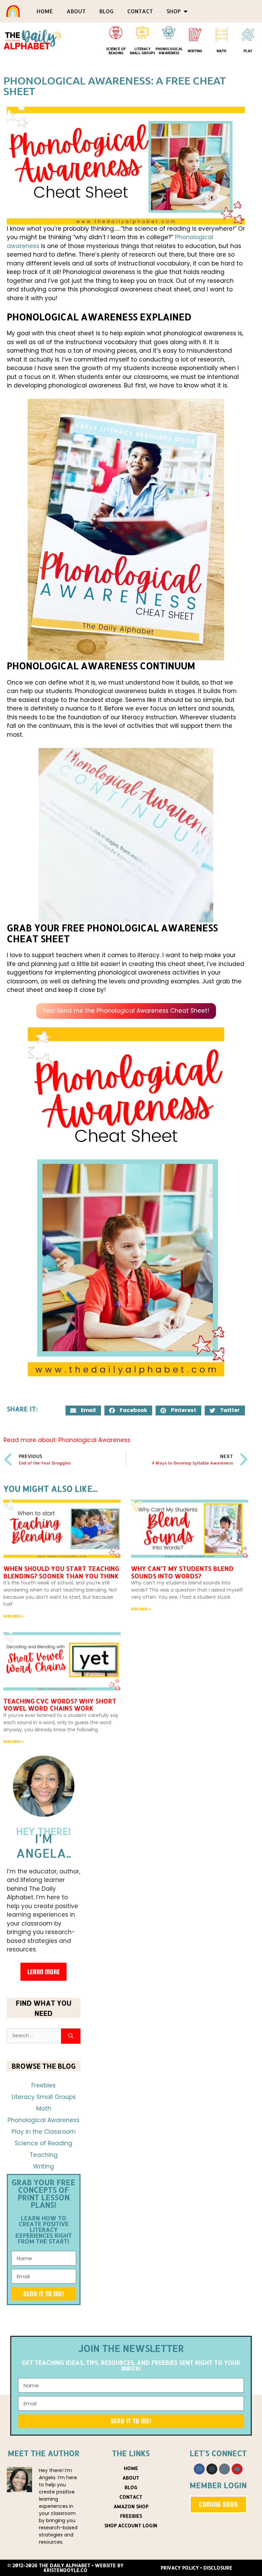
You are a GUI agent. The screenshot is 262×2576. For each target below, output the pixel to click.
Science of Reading (116, 51)
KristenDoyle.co (65, 2570)
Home (45, 11)
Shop (173, 11)
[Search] (71, 2036)
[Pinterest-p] (224, 2469)
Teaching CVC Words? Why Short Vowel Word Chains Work (60, 1705)
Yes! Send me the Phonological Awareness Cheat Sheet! (126, 1011)
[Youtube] (237, 2469)
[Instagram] (212, 2469)
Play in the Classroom (44, 2132)
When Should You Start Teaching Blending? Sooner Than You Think (61, 1572)
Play (248, 51)
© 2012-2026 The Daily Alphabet (49, 2565)
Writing (195, 51)
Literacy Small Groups (142, 51)
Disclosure (218, 2568)
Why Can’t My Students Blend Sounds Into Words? (182, 1572)
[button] (83, 1410)
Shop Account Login (131, 2525)
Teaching (44, 2155)
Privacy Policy (180, 2568)
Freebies (43, 2085)
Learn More (43, 1972)
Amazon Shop (131, 2506)
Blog (106, 11)
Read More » (14, 1616)
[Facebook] (199, 2469)
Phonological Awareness (169, 51)
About (76, 11)
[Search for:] (34, 2036)
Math (221, 51)
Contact (140, 11)
